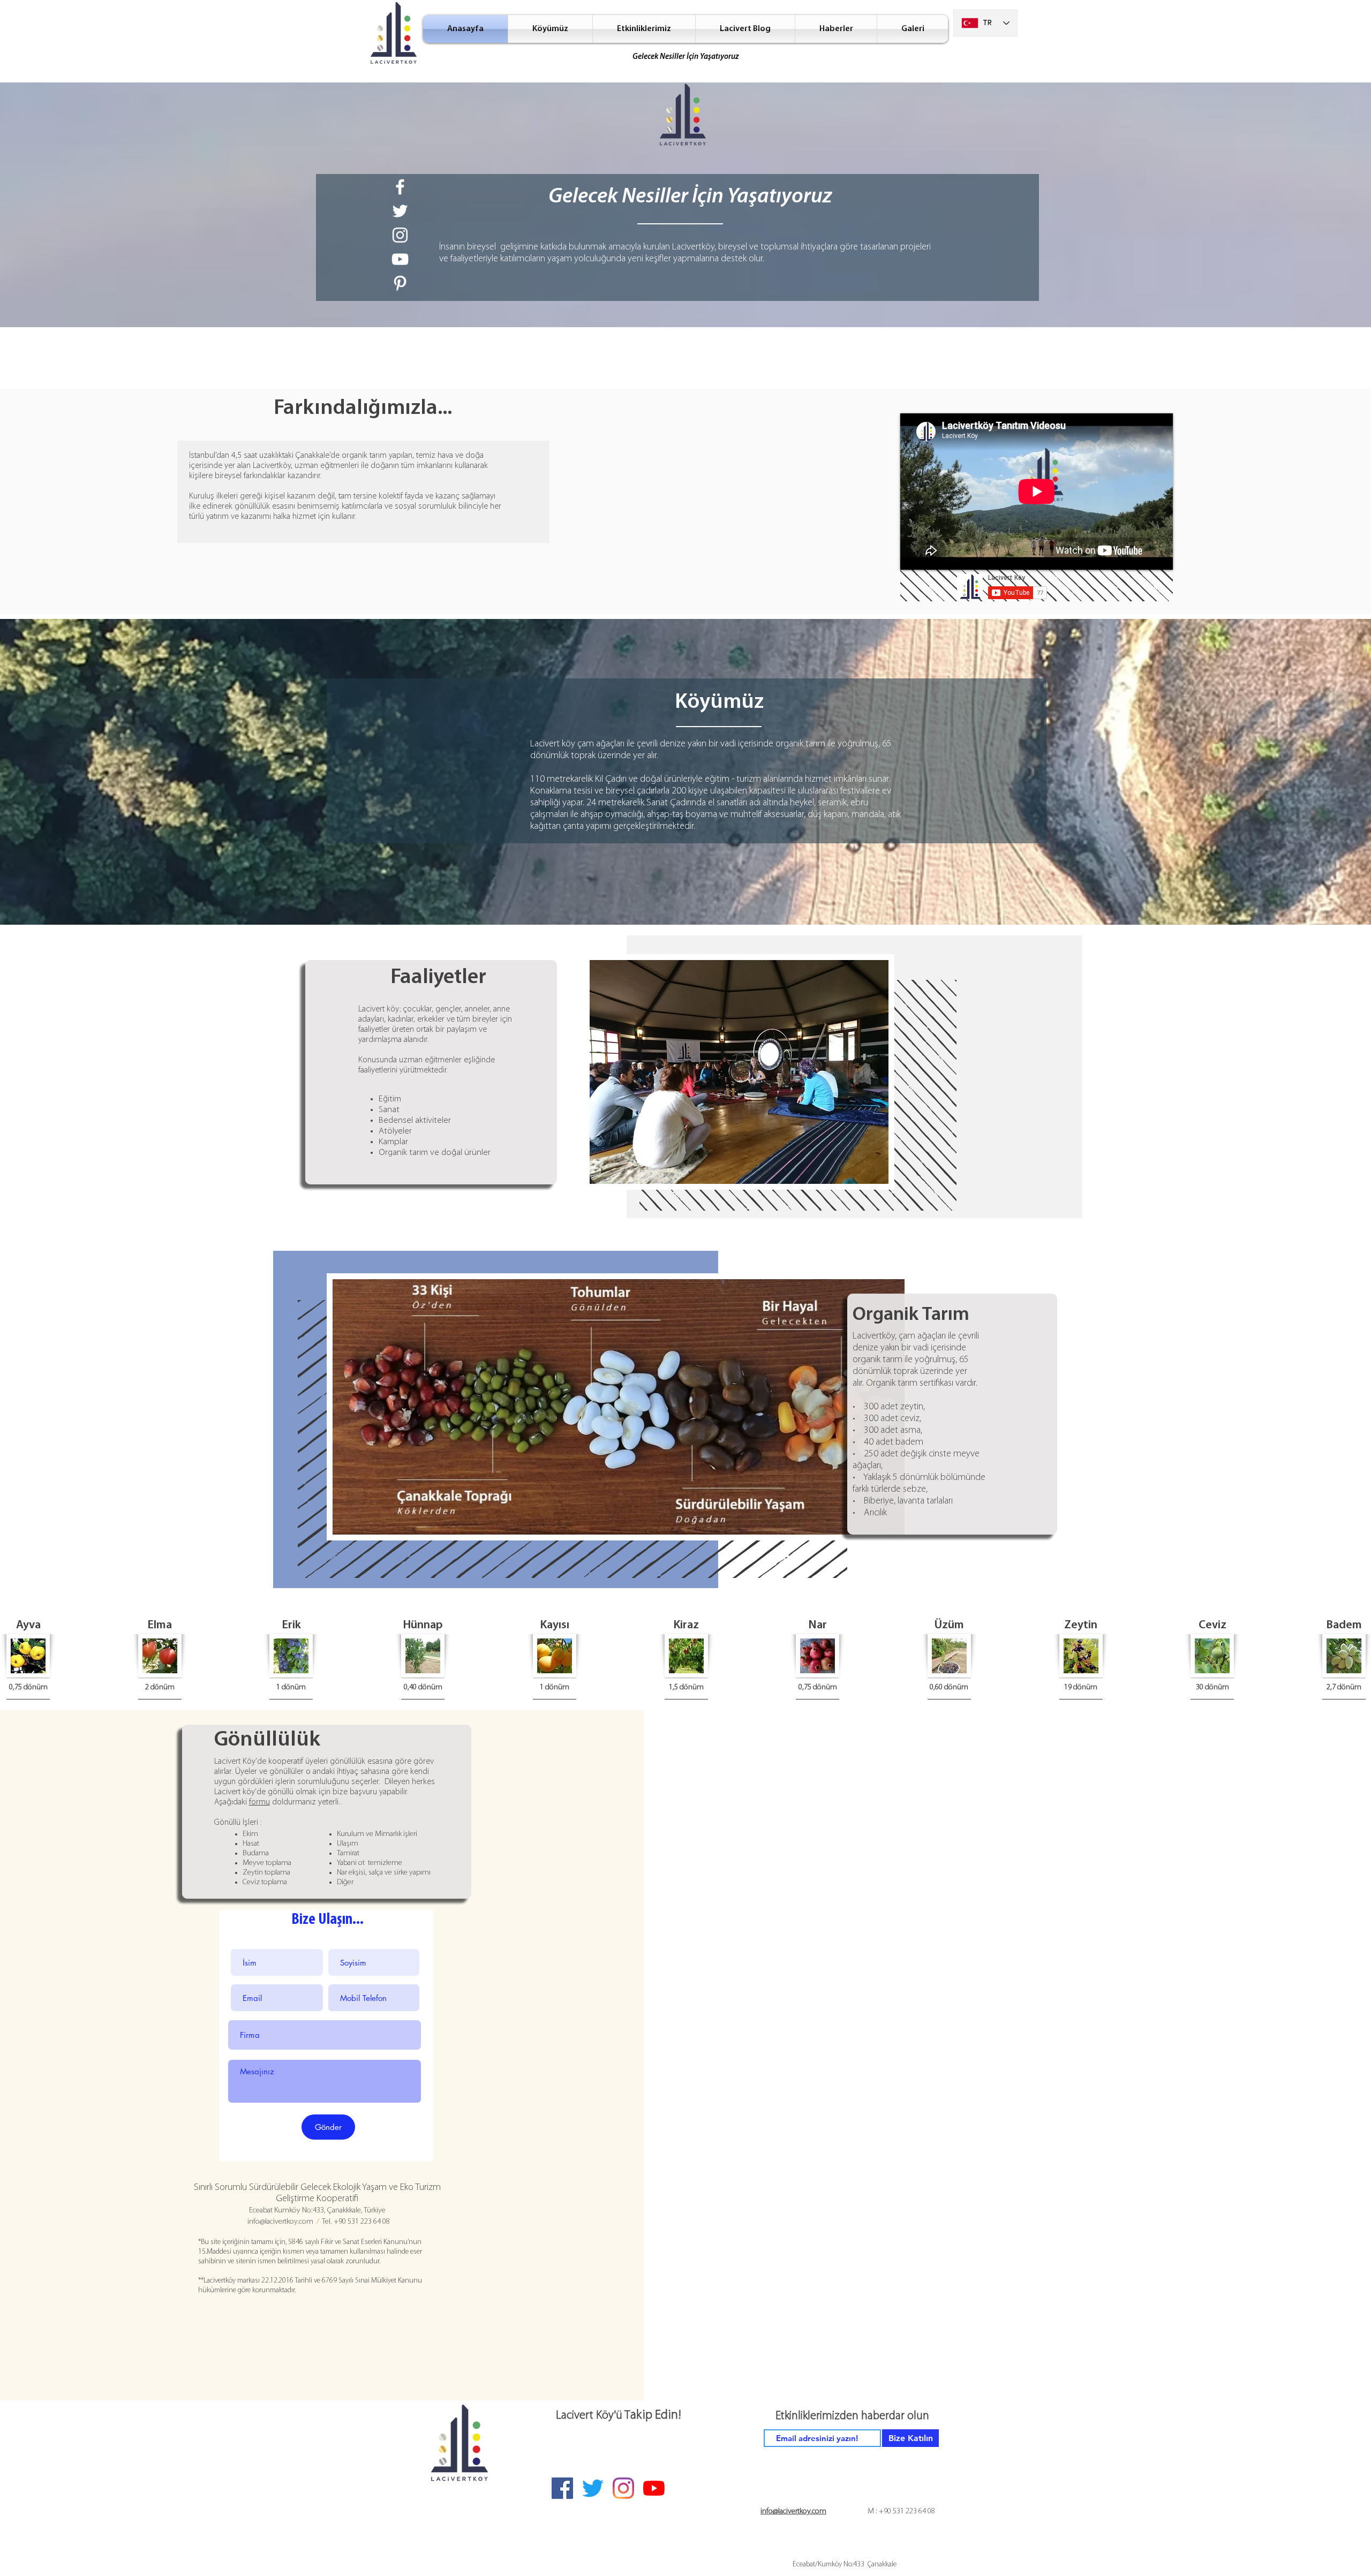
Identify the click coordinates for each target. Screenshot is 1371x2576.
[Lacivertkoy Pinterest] (400, 283)
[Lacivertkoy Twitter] (400, 211)
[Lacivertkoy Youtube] (400, 259)
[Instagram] (623, 2488)
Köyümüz (719, 702)
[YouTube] (654, 2488)
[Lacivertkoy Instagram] (400, 235)
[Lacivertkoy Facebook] (400, 187)
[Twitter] (593, 2488)
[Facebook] (562, 2488)
